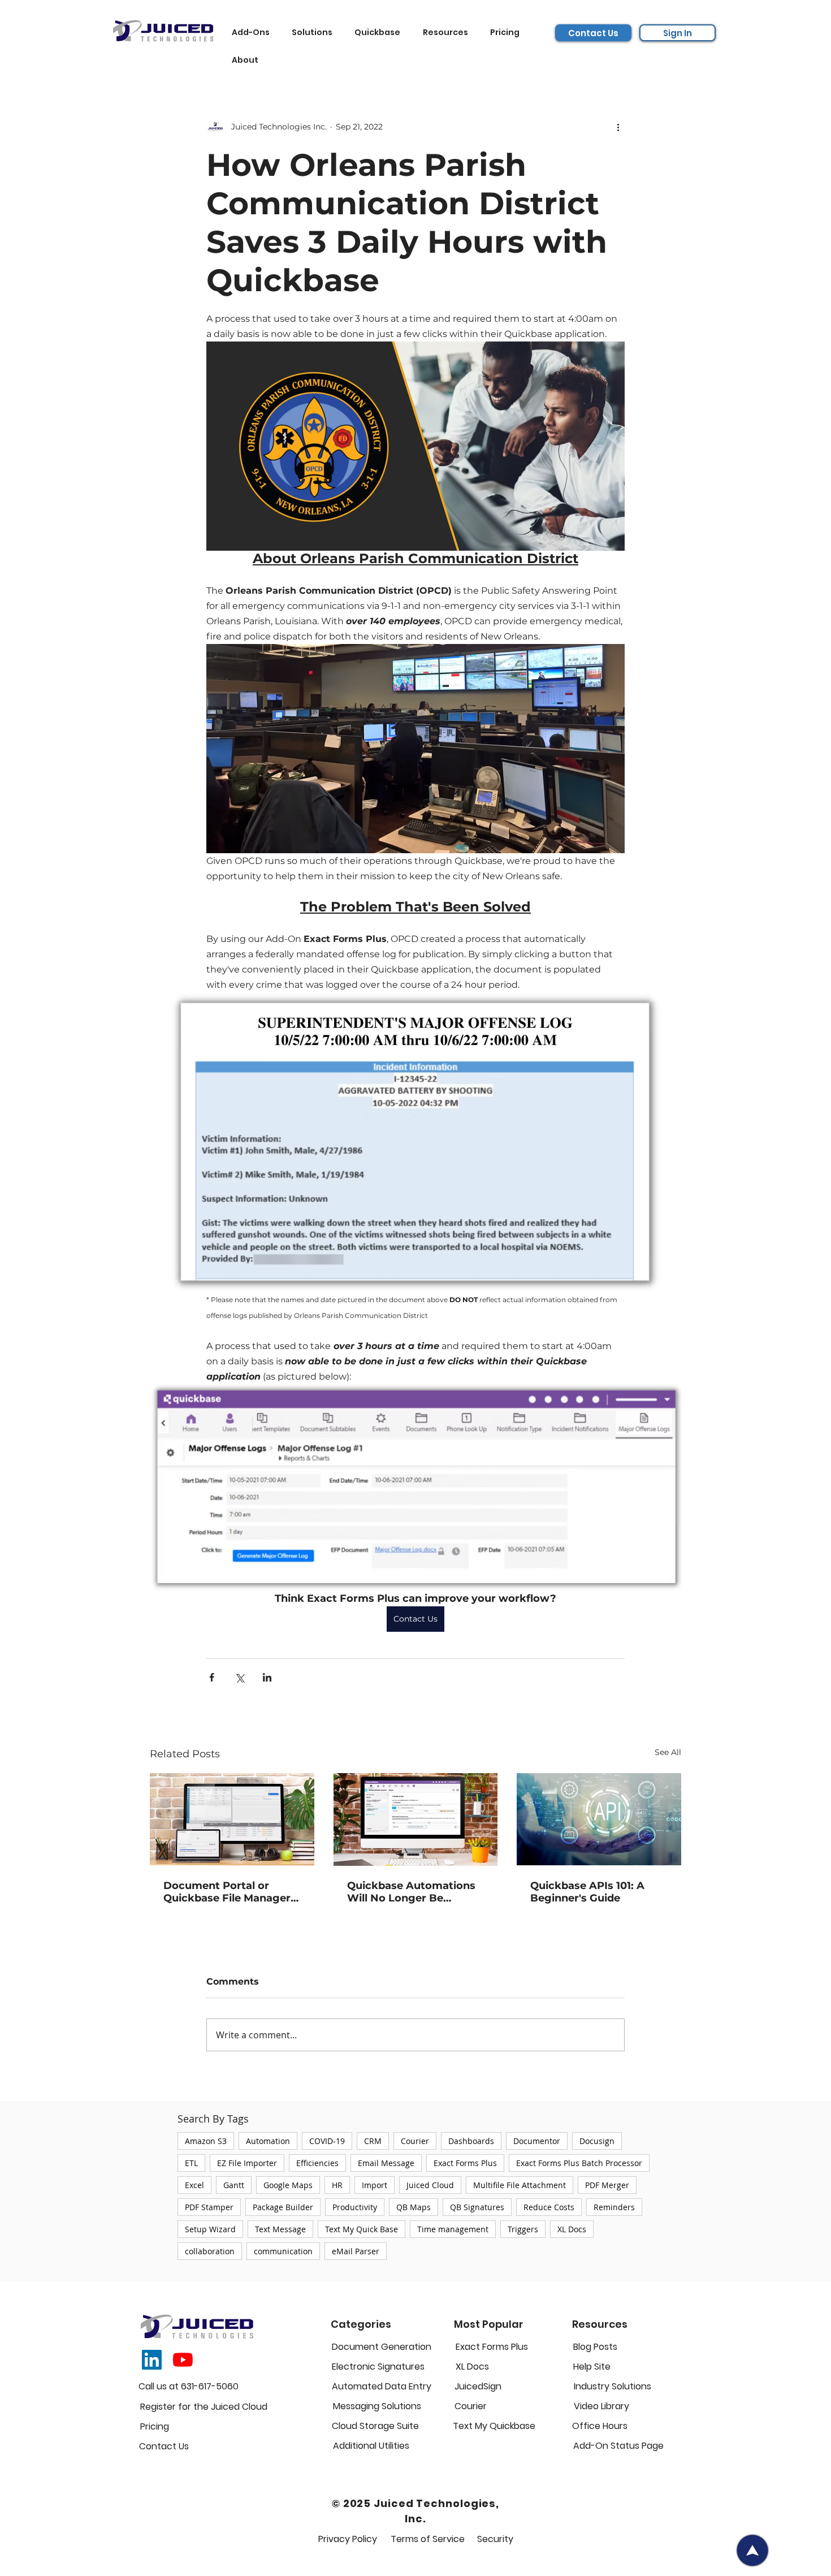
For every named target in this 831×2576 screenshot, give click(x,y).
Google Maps (288, 2185)
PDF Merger (607, 2185)
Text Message (280, 2229)
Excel (194, 2185)
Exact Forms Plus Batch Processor (579, 2163)
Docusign (597, 2141)
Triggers (523, 2229)
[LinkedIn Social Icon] (152, 2360)
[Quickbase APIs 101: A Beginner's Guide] (599, 1819)
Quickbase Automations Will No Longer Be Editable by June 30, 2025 (414, 1892)
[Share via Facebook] (212, 1677)
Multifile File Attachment (520, 2185)
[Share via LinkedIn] (267, 1677)
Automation (268, 2141)
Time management (453, 2229)
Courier (415, 2141)
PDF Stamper (209, 2207)
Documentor (537, 2141)
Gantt (234, 2185)
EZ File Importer (247, 2163)
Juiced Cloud (430, 2185)
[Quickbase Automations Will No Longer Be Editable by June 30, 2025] (416, 1819)
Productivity (355, 2207)
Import (375, 2185)
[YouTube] (183, 2360)
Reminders (614, 2207)
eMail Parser (356, 2251)
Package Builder (283, 2207)
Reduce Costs (549, 2207)
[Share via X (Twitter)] (239, 1677)
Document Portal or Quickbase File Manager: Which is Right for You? (228, 1892)
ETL (191, 2163)
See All (668, 1752)
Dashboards (471, 2141)
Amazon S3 (206, 2141)
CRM (373, 2141)
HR (337, 2185)
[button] (254, 33)
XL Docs (572, 2229)
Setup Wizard (210, 2229)
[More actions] (618, 127)
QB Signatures (477, 2207)
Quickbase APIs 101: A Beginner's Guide (587, 1892)
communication (283, 2251)
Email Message (386, 2163)
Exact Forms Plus (465, 2163)
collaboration (210, 2251)
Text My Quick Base (362, 2229)
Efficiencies (317, 2163)
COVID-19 (327, 2141)
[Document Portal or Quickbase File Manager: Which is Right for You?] (232, 1819)
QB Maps (414, 2207)
